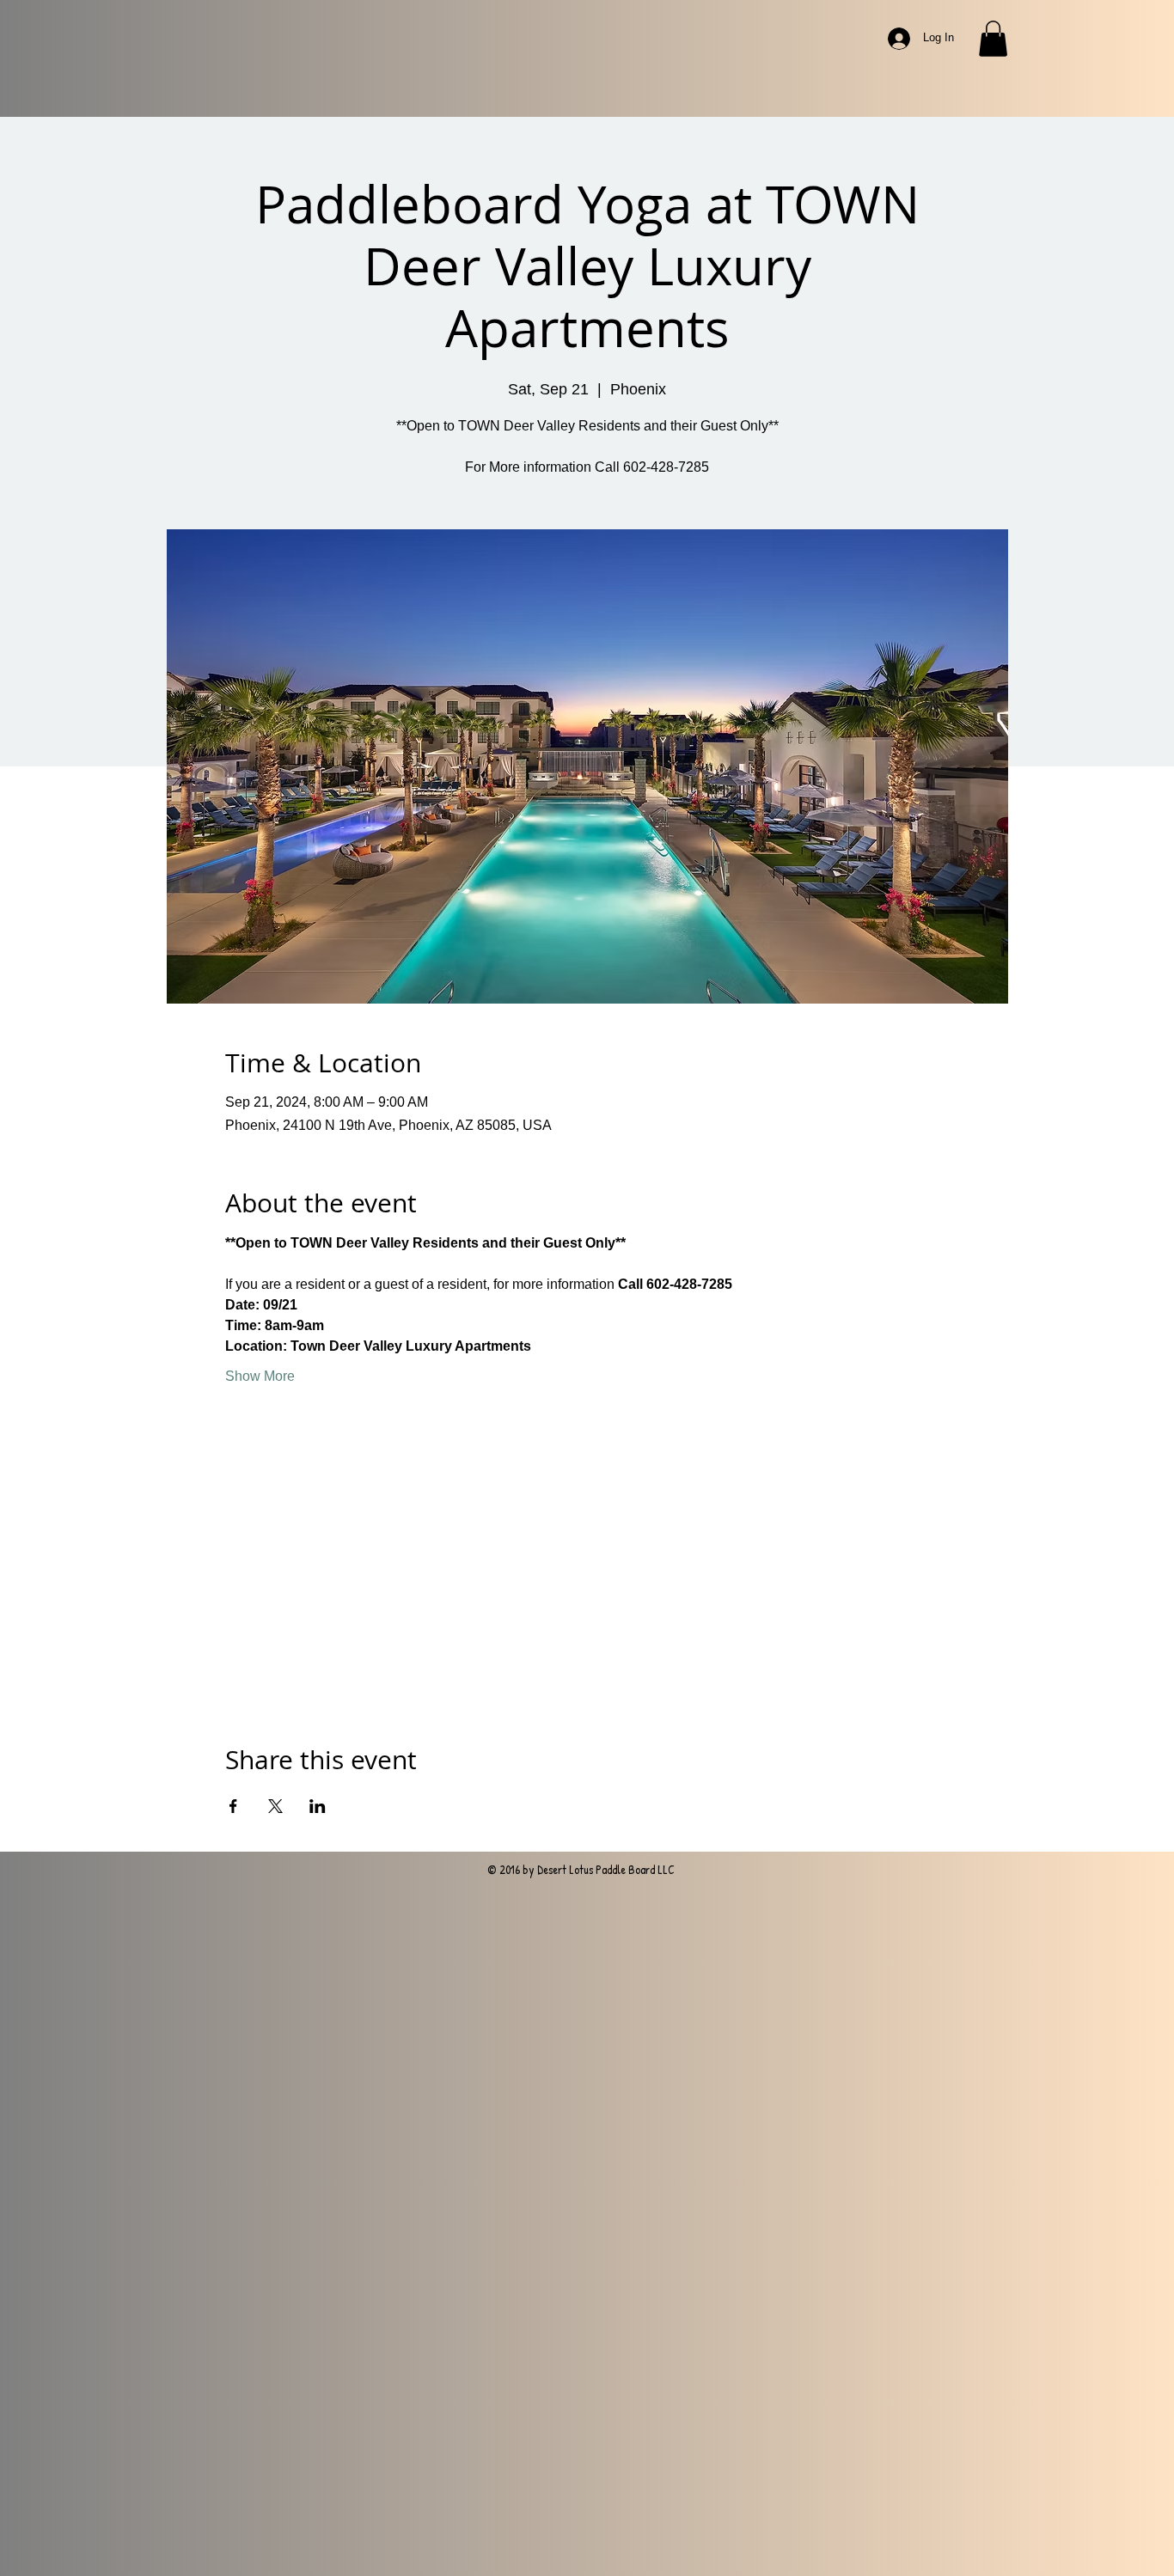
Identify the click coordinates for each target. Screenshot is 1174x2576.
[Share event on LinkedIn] (318, 1806)
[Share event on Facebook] (233, 1806)
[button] (993, 39)
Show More (260, 1376)
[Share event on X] (275, 1806)
